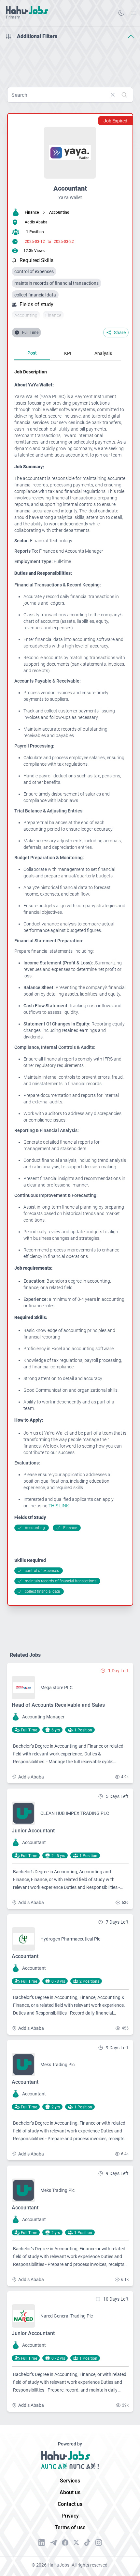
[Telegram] (53, 2543)
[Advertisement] (70, 61)
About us (70, 2492)
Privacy (70, 2516)
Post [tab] (32, 353)
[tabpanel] (70, 982)
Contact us (70, 2504)
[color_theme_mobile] (121, 13)
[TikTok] (87, 2543)
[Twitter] (76, 2543)
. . (133, 13)
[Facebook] (65, 2543)
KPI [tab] (68, 353)
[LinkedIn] (42, 2543)
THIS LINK (59, 1506)
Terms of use (70, 2527)
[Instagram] (99, 2543)
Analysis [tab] (103, 353)
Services (70, 2481)
